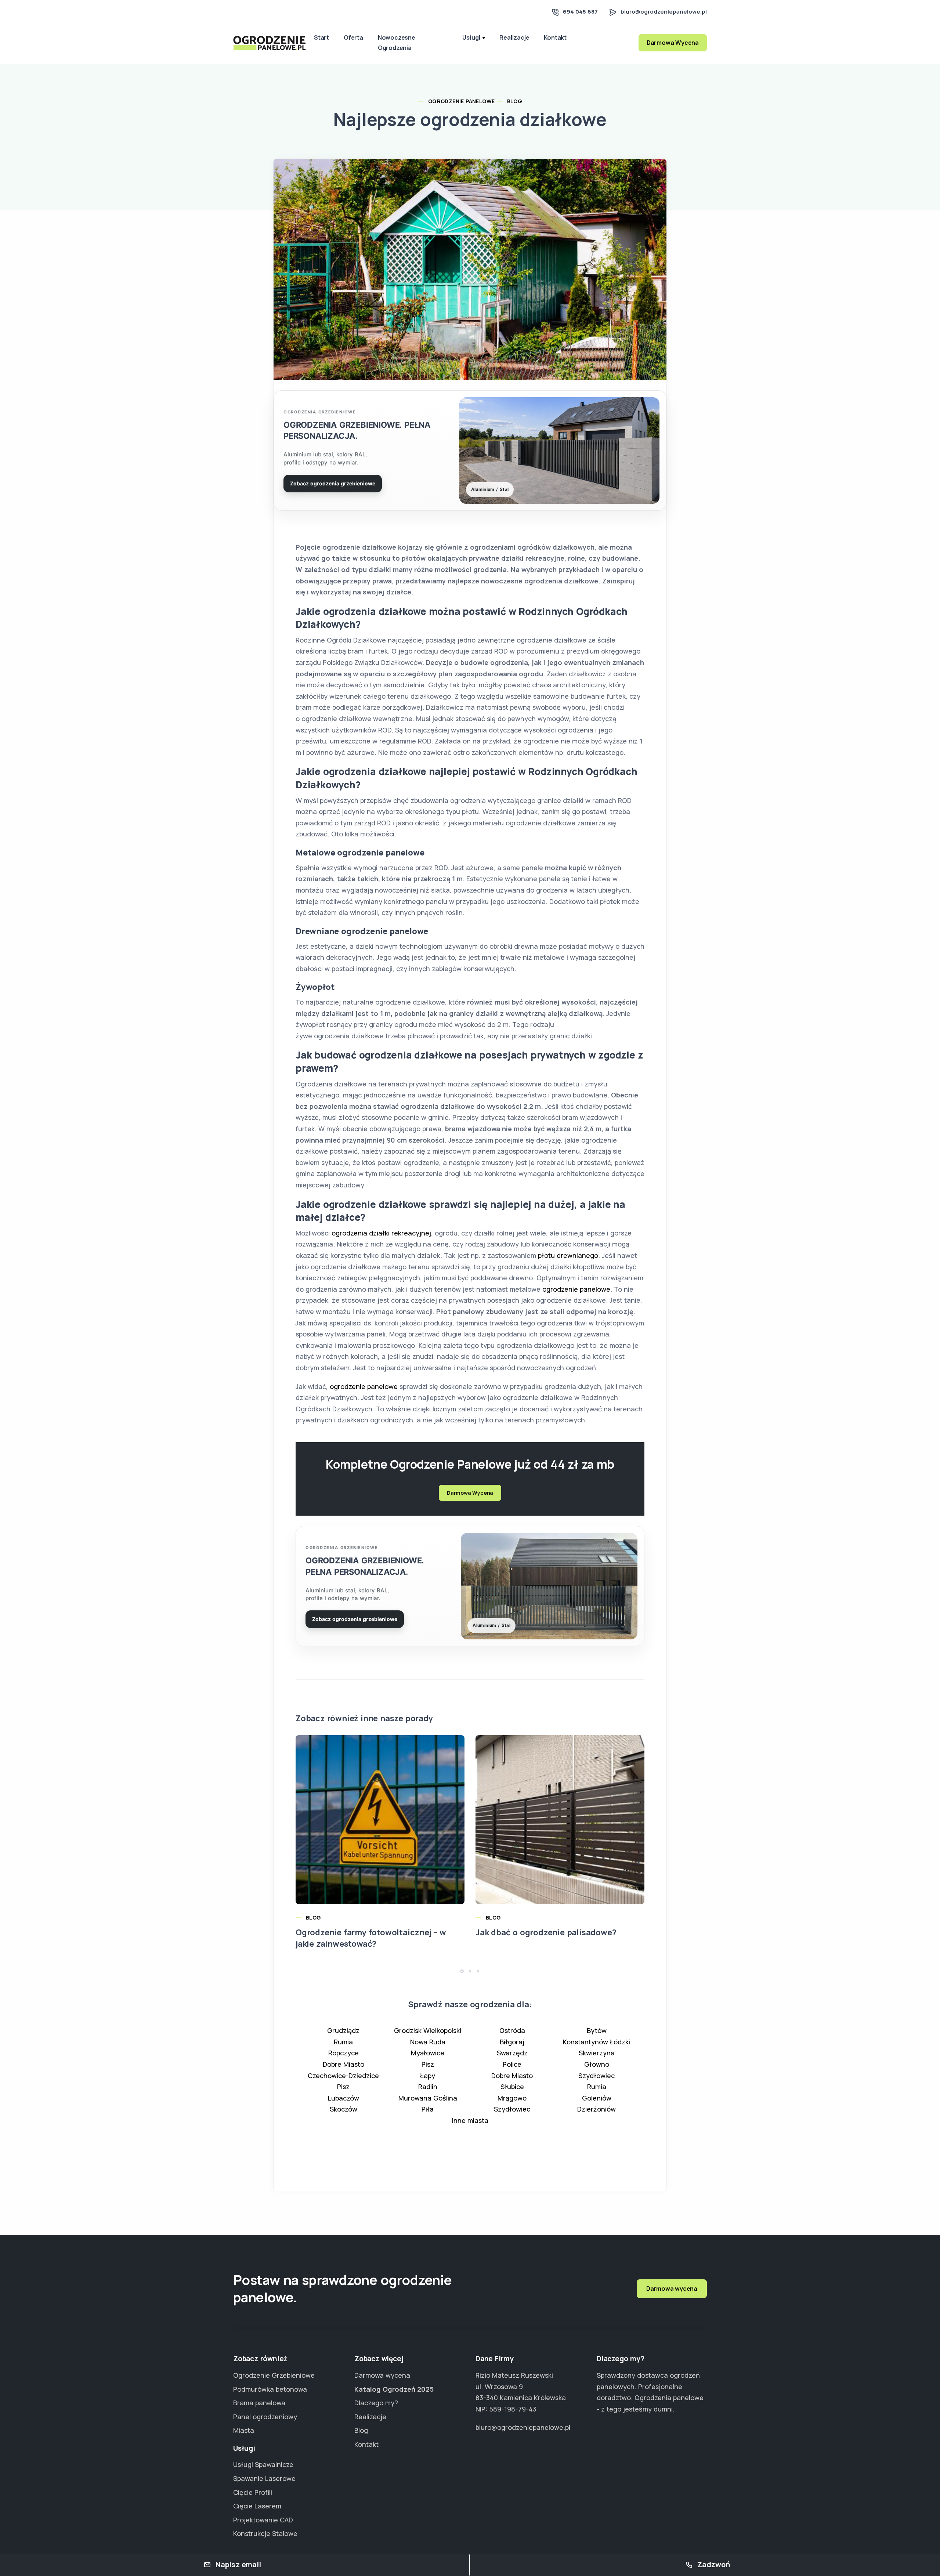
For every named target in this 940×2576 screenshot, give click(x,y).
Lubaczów (344, 2098)
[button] (462, 1971)
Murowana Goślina (428, 2098)
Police (512, 2064)
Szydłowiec (596, 2076)
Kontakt (555, 37)
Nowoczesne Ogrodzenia (397, 42)
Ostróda (512, 2030)
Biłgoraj (512, 2042)
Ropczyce (344, 2053)
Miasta (244, 2430)
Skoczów (344, 2109)
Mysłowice (428, 2053)
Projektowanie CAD (263, 2520)
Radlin (428, 2087)
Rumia (343, 2042)
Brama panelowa (259, 2403)
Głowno (597, 2064)
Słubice (512, 2087)
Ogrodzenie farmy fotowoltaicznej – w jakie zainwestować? (371, 1938)
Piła (428, 2109)
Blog (515, 101)
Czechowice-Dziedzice (343, 2076)
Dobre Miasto (344, 2064)
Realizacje (514, 37)
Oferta (353, 37)
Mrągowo (512, 2098)
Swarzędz (512, 2053)
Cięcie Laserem (257, 2506)
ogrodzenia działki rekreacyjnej (380, 1233)
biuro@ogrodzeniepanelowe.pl (664, 12)
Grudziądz (343, 2030)
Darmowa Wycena (673, 43)
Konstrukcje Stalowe (265, 2533)
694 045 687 (580, 12)
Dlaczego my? (376, 2403)
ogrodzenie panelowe (576, 1289)
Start (321, 37)
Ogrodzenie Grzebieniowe (274, 2375)
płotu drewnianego (568, 1255)
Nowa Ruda (428, 2042)
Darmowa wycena (672, 2289)
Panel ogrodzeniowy (265, 2417)
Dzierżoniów (596, 2109)
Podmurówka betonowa (270, 2389)
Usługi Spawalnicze (263, 2464)
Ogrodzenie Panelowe (462, 101)
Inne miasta (470, 2120)
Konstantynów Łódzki (596, 2042)
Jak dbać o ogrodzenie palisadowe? (546, 1932)
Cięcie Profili (253, 2492)
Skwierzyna (597, 2053)
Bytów (597, 2030)
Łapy (428, 2076)
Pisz (428, 2064)
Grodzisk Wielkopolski (428, 2030)
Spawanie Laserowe (264, 2478)
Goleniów (597, 2098)
